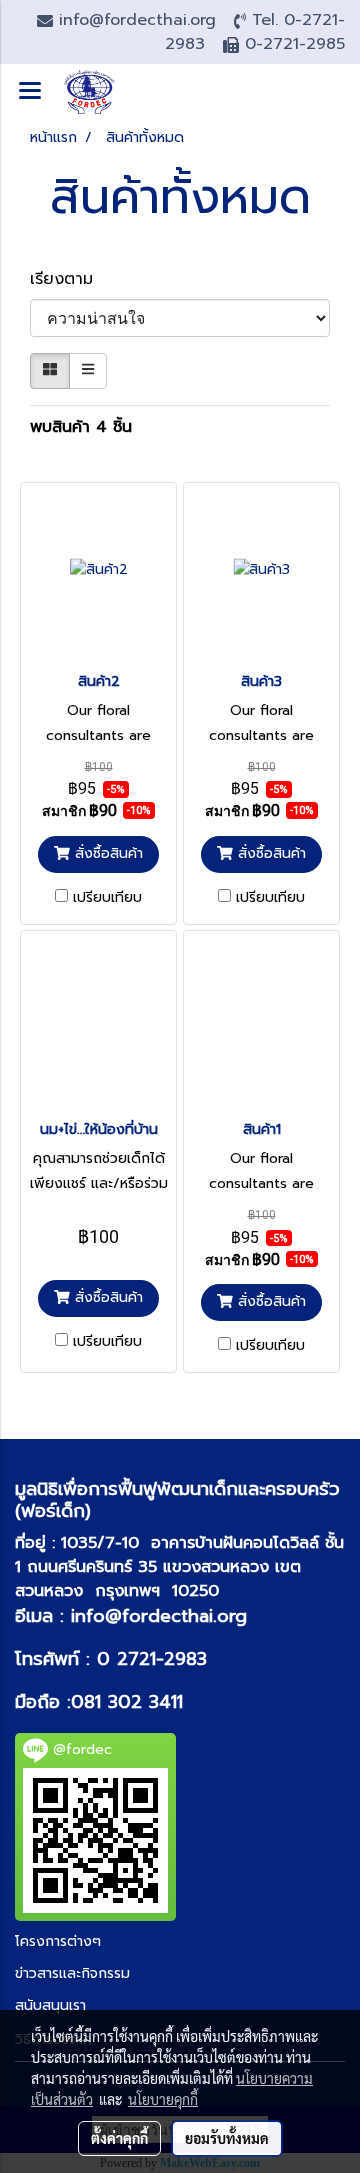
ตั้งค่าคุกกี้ (119, 2138)
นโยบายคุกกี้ (163, 2099)
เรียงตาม (70, 279)
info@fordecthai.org (159, 1616)
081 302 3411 (127, 1702)
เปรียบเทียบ (107, 898)
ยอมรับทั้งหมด (227, 2138)
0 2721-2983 (152, 1659)
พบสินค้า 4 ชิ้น (81, 427)
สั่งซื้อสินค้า (106, 853)
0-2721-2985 (295, 44)
